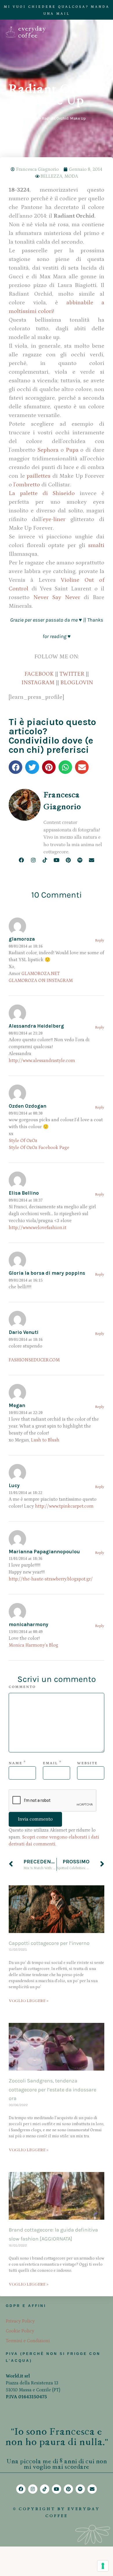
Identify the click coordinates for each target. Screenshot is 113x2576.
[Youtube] (56, 860)
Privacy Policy (20, 2321)
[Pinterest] (68, 860)
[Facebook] (22, 860)
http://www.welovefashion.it (38, 1228)
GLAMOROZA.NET (41, 974)
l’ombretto (27, 485)
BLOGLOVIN (77, 683)
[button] (16, 767)
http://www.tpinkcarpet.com (64, 1506)
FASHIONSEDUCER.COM (34, 1360)
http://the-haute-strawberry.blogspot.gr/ (51, 1579)
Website (87, 1763)
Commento (22, 1687)
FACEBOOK (39, 674)
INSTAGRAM (38, 683)
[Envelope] (91, 860)
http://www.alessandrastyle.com (42, 1061)
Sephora (48, 450)
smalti (96, 545)
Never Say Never (59, 597)
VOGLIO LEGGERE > (29, 2001)
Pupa (72, 450)
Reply (100, 940)
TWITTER (72, 674)
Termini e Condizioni (28, 2341)
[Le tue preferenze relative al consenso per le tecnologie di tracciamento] (103, 2566)
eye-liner (54, 519)
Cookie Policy (20, 2331)
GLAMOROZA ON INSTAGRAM (41, 981)
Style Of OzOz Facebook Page (39, 1148)
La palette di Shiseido (42, 493)
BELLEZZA (51, 176)
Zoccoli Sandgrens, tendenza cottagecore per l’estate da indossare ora (52, 2089)
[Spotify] (80, 860)
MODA (71, 176)
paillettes (39, 476)
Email (50, 1763)
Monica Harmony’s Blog (33, 1645)
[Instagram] (33, 860)
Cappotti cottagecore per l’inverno (49, 1943)
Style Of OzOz (23, 1141)
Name (16, 1763)
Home (33, 118)
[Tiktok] (45, 860)
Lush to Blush (45, 1440)
